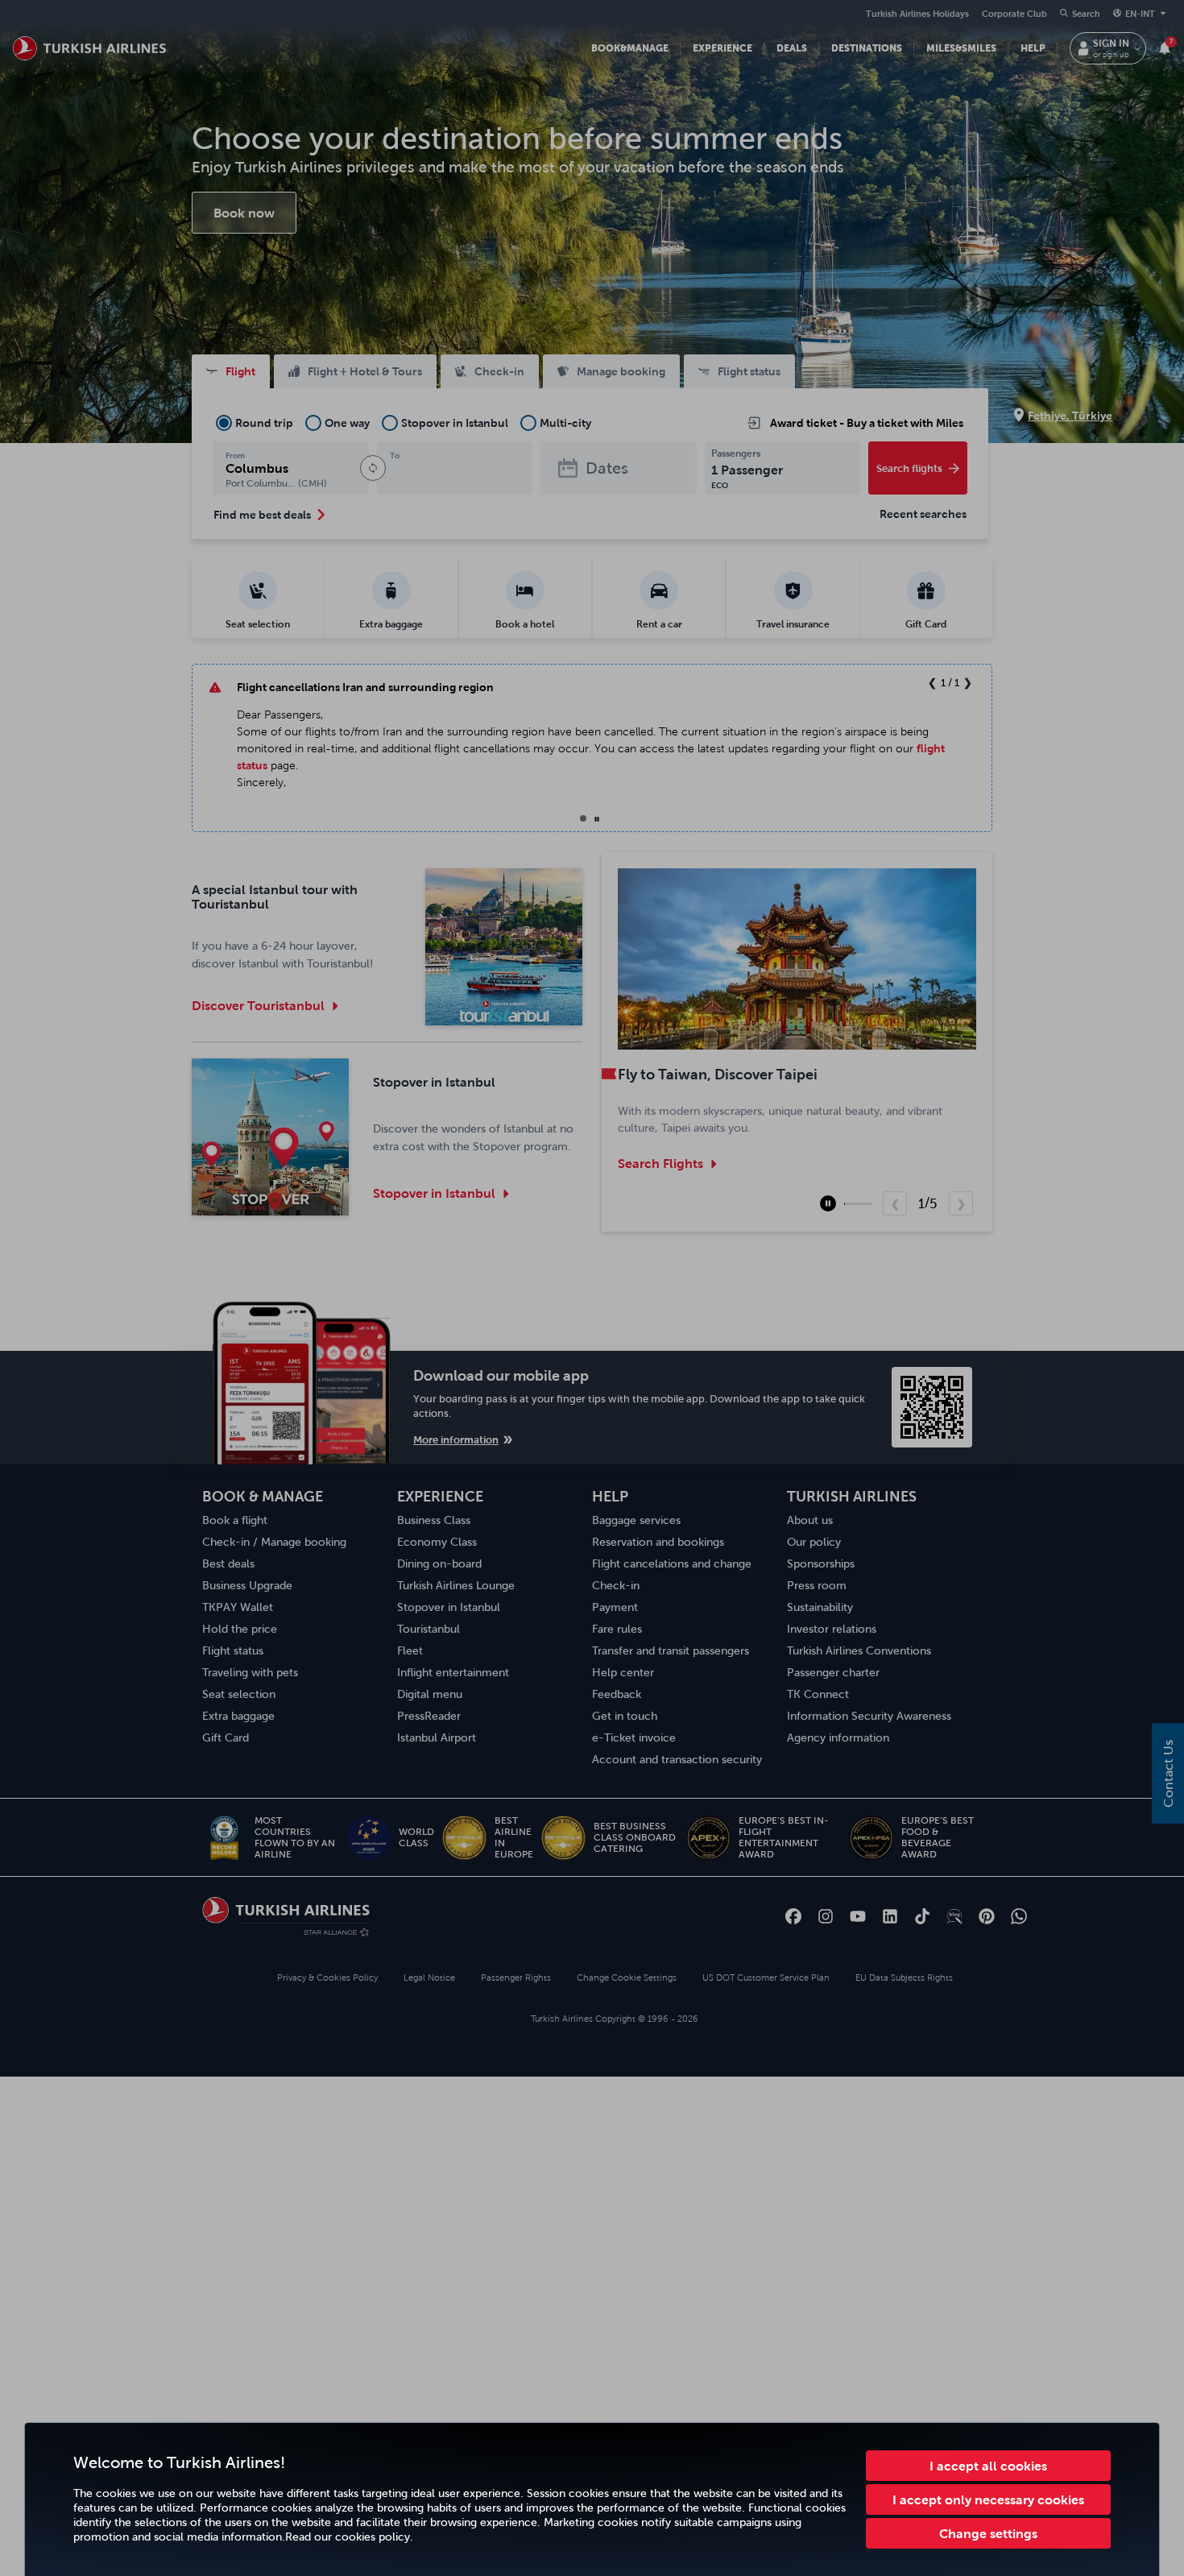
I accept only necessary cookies (988, 2499)
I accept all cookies (988, 2466)
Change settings (988, 2533)
